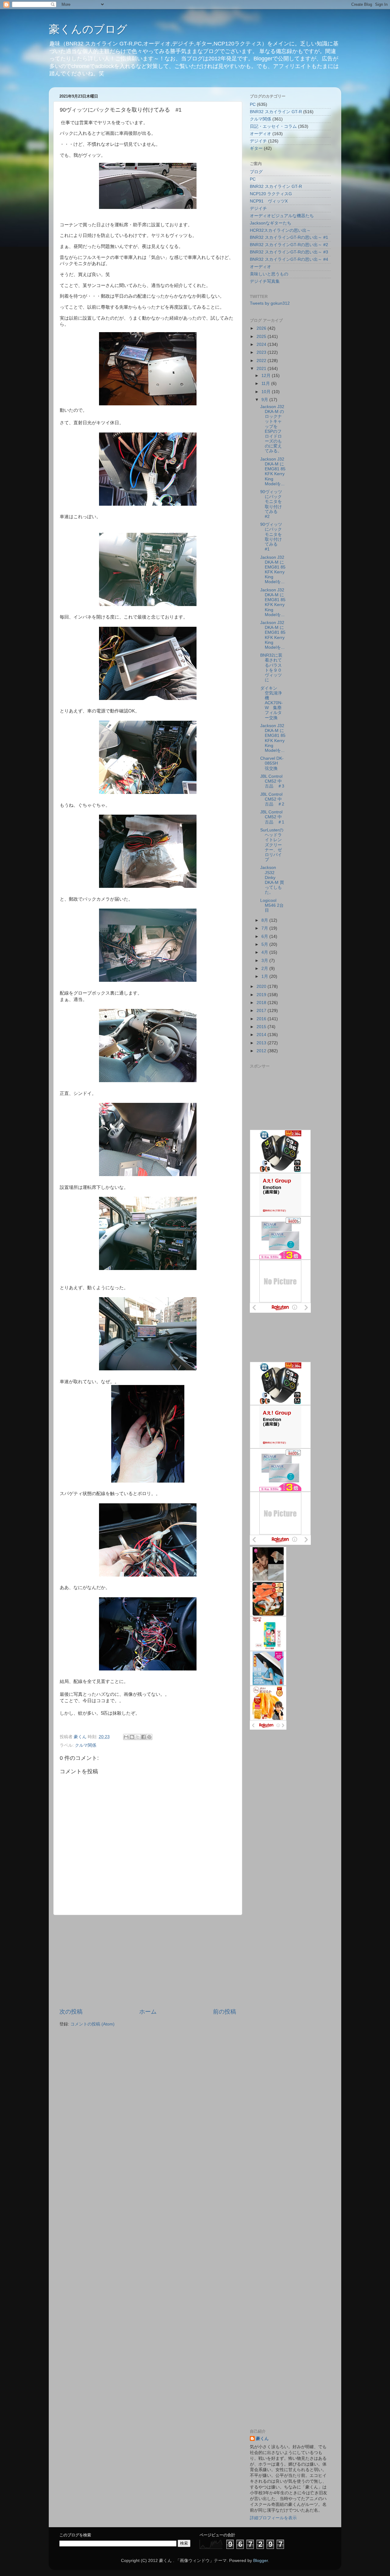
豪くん (262, 2439)
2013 (262, 1043)
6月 (265, 936)
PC (253, 104)
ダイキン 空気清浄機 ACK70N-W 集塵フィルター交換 (271, 703)
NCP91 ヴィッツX (269, 201)
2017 (262, 1011)
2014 (262, 1035)
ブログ (256, 172)
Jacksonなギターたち (271, 223)
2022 (262, 361)
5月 (265, 944)
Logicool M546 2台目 (272, 905)
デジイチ (258, 141)
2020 (262, 987)
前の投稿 (225, 2012)
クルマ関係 (86, 1745)
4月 (265, 952)
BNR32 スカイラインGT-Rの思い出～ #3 (289, 252)
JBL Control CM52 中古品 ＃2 (272, 799)
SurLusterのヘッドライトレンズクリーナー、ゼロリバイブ (272, 845)
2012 (262, 1051)
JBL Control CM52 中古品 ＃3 (272, 781)
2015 (262, 1027)
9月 (265, 400)
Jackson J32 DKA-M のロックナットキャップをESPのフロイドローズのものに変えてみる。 (272, 429)
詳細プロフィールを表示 (273, 2518)
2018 (262, 1003)
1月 (265, 976)
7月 (265, 928)
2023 (262, 352)
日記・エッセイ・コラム (273, 126)
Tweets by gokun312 (270, 303)
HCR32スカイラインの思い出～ (280, 230)
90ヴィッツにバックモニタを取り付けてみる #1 (271, 537)
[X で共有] (138, 1737)
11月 (266, 384)
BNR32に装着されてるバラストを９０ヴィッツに (271, 668)
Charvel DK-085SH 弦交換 (272, 763)
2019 (262, 995)
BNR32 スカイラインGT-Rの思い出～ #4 (289, 259)
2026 (262, 328)
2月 (265, 969)
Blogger (261, 2561)
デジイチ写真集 (265, 281)
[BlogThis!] (132, 1737)
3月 (265, 961)
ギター (256, 148)
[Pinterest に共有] (149, 1737)
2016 (262, 1019)
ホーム (148, 2012)
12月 (267, 376)
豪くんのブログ (88, 29)
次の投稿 (71, 2012)
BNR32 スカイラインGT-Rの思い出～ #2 (289, 245)
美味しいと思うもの (269, 274)
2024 (262, 344)
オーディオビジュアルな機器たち (282, 216)
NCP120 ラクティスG (271, 194)
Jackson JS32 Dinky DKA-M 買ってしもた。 (272, 880)
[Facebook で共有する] (144, 1737)
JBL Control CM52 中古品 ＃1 (272, 817)
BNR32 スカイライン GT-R (276, 112)
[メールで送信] (126, 1737)
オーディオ (261, 134)
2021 (262, 369)
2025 (262, 337)
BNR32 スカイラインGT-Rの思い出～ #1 (289, 237)
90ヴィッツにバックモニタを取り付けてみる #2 (271, 504)
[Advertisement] (148, 1961)
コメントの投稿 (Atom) (92, 2024)
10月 (267, 392)
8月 (265, 920)
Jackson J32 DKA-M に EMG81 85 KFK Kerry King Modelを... (273, 472)
